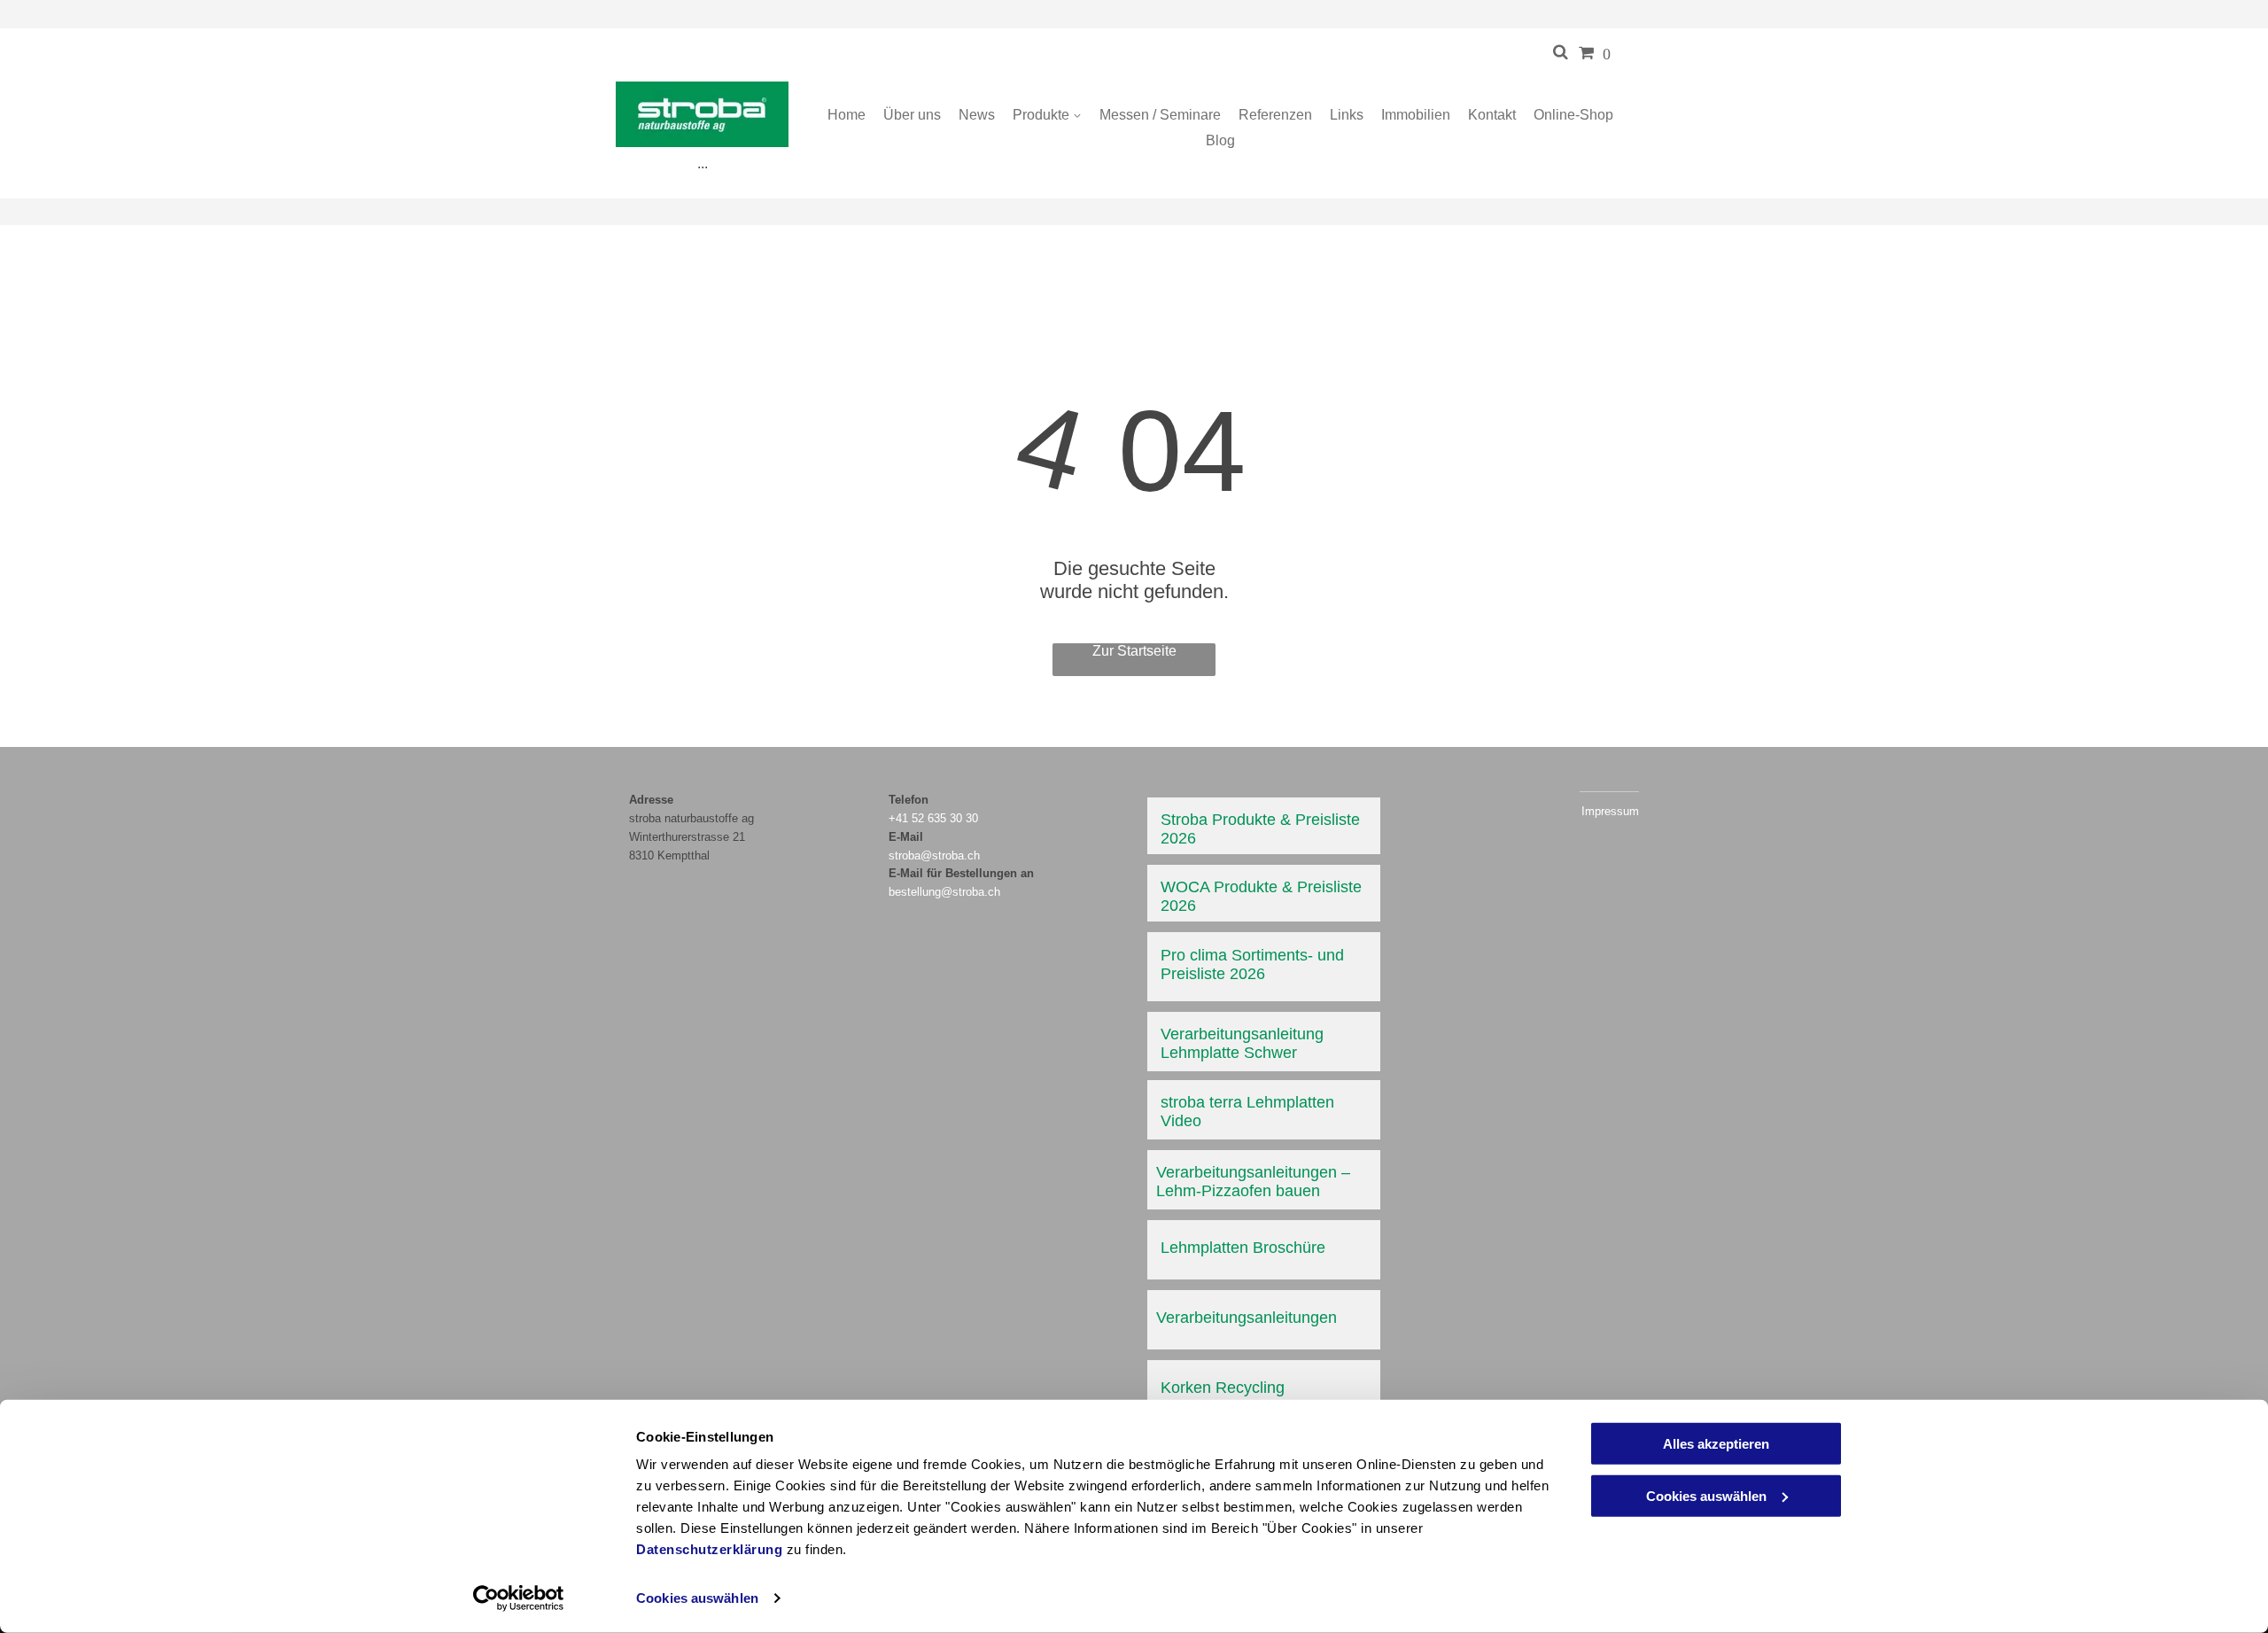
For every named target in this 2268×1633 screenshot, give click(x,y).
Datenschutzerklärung (709, 1549)
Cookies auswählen (697, 1598)
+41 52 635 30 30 (933, 818)
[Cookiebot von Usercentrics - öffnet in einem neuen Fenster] (519, 1598)
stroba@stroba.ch (934, 855)
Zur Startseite (1134, 651)
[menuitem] (847, 115)
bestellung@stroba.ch (944, 892)
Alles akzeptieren (1716, 1444)
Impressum (1610, 811)
